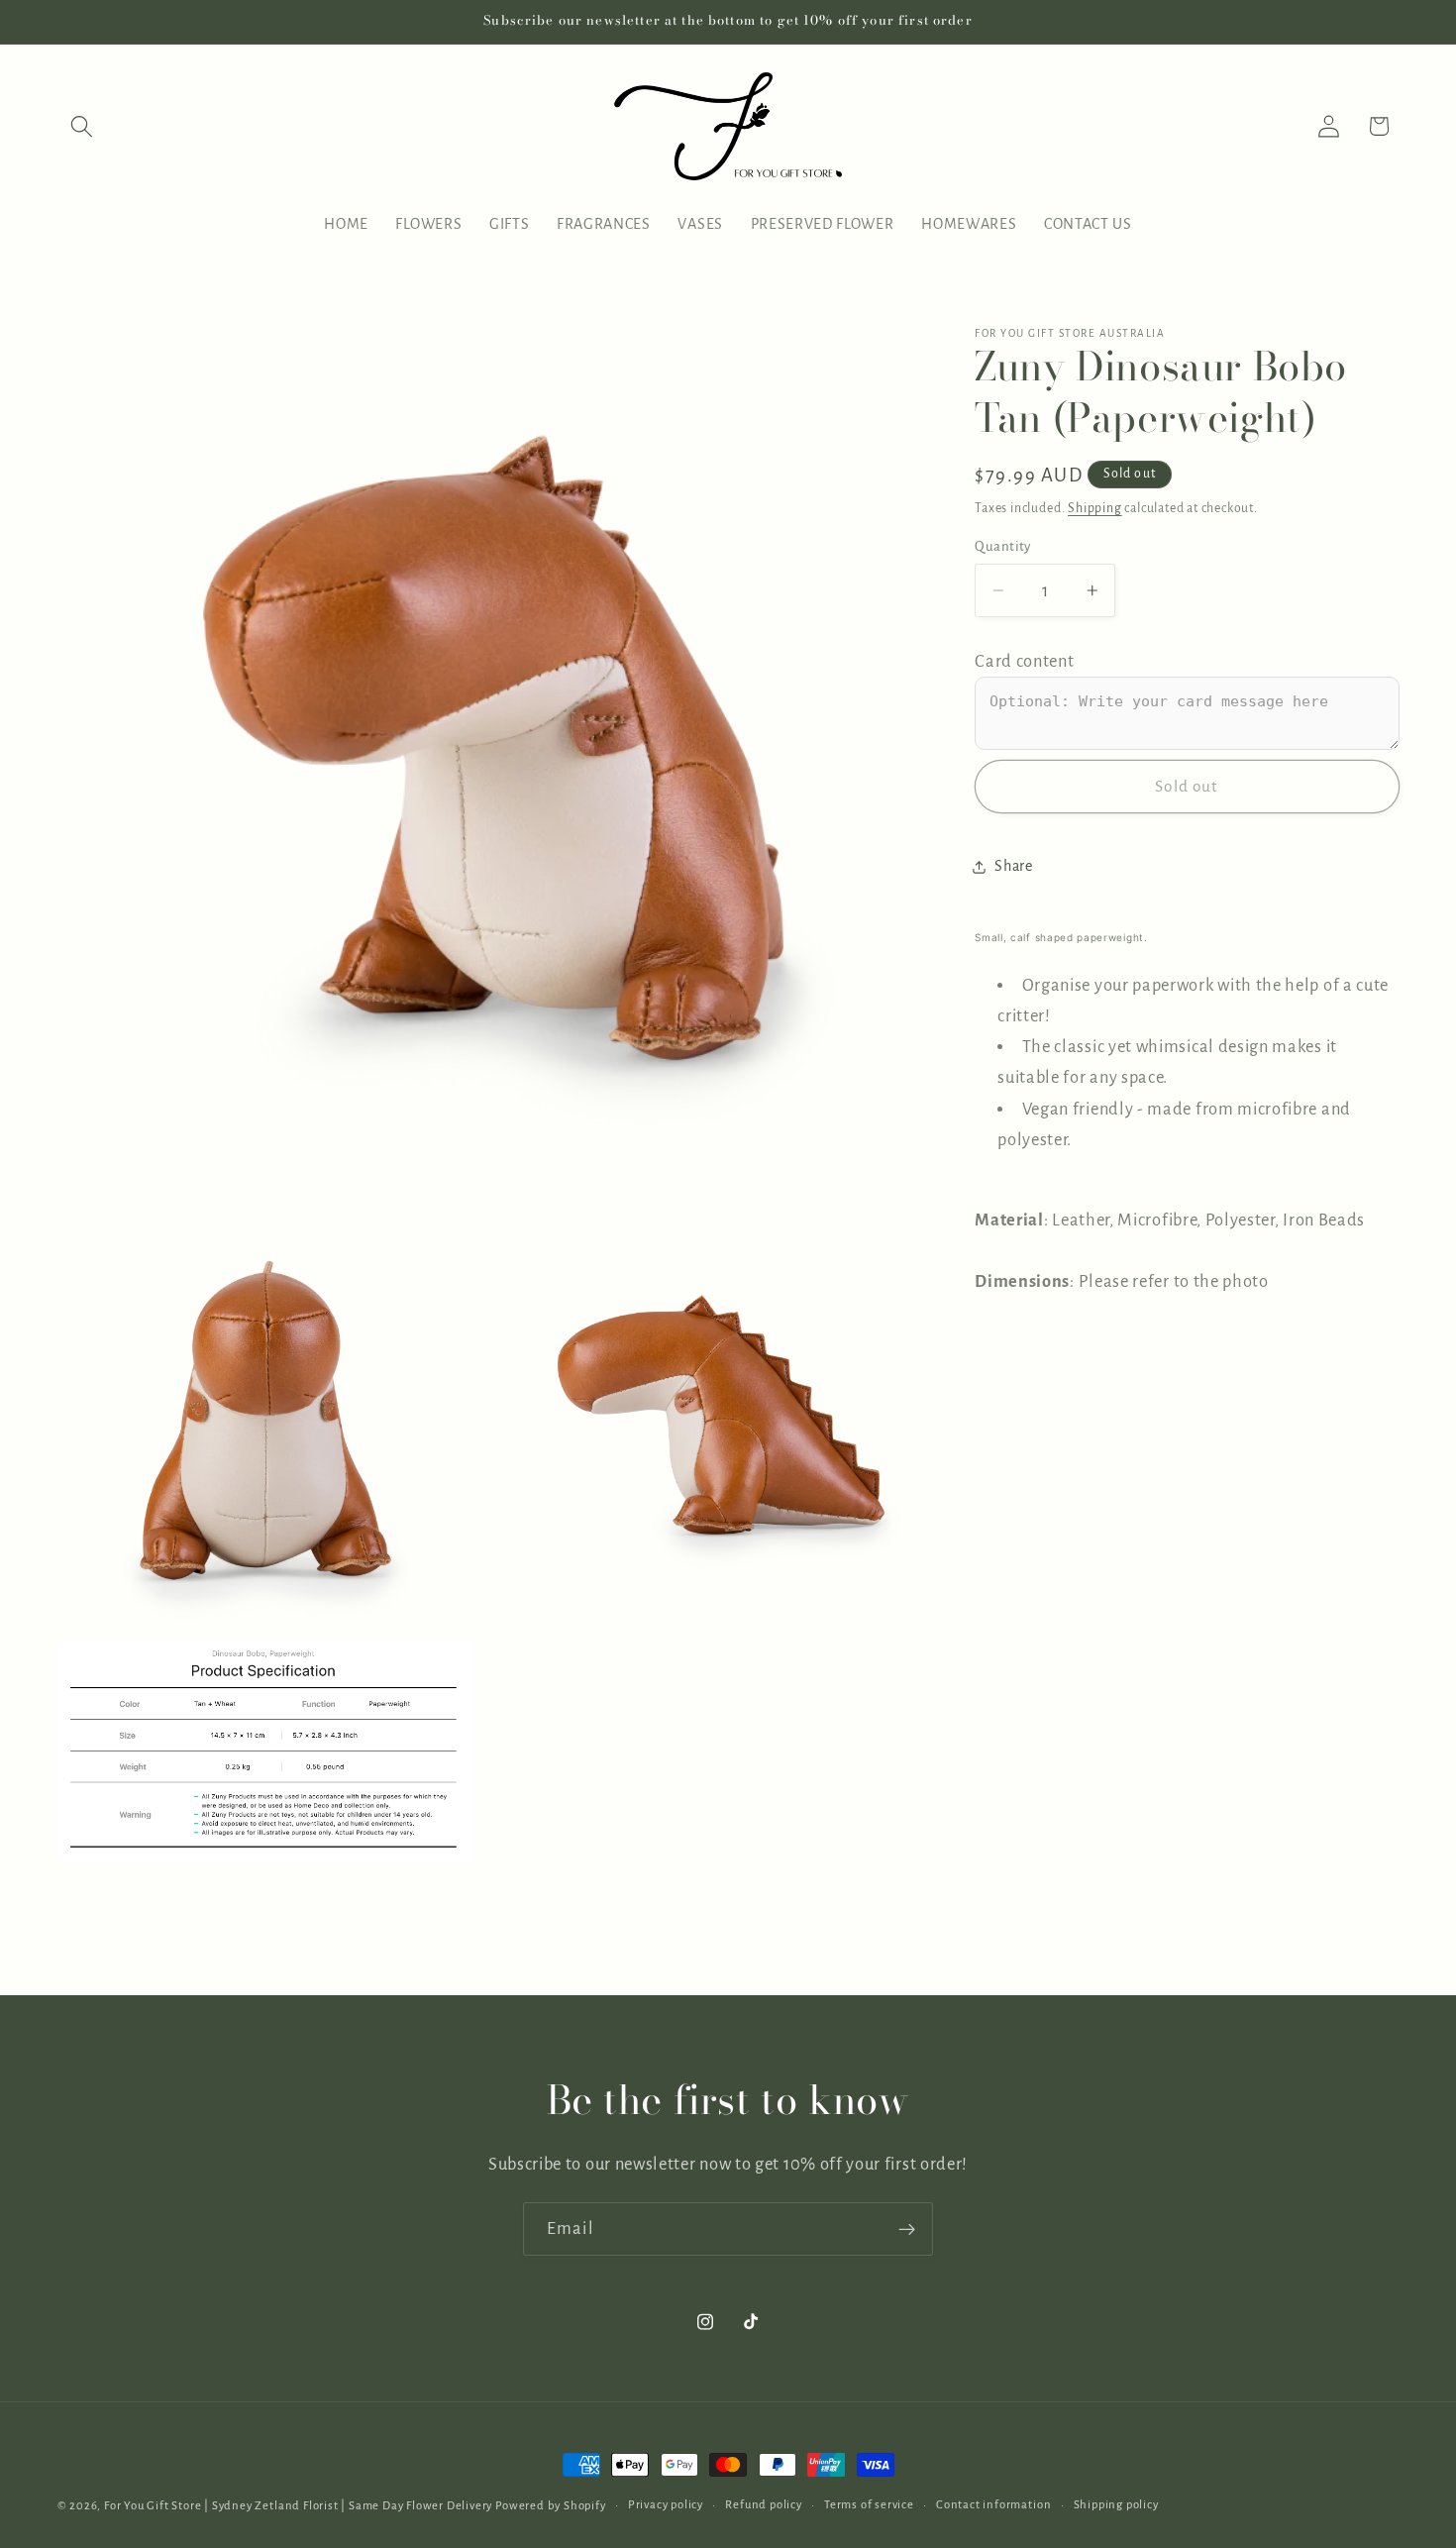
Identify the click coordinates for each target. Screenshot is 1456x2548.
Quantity (1003, 546)
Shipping (1094, 508)
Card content (1024, 661)
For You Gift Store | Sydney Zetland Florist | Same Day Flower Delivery (298, 2506)
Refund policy (763, 2505)
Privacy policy (666, 2505)
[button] (83, 126)
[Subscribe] (907, 2229)
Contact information (993, 2505)
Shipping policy (1116, 2505)
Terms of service (869, 2505)
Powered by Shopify (551, 2506)
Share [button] (1013, 867)
